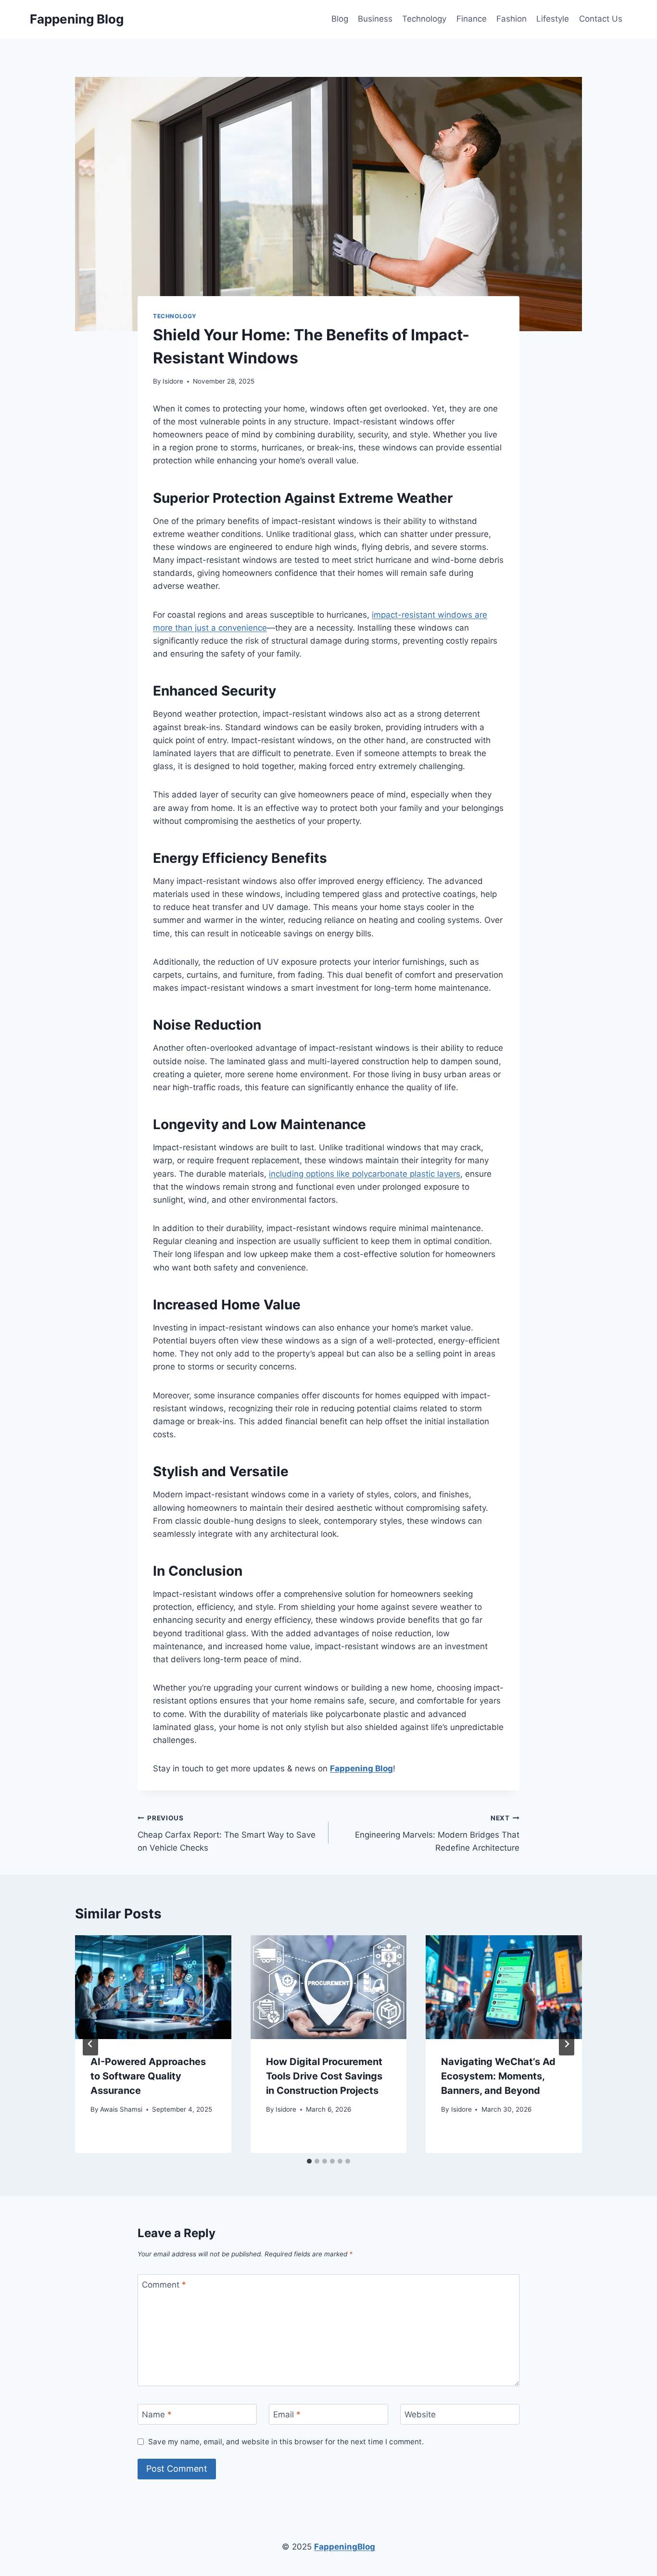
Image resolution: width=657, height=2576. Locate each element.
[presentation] (153, 1987)
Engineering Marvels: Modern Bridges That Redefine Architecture (437, 1833)
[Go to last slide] (90, 2044)
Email (287, 2414)
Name (157, 2414)
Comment (164, 2285)
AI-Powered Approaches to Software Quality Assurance (148, 2076)
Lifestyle (553, 19)
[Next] (567, 2044)
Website (420, 2414)
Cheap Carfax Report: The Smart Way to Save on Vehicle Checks (227, 1833)
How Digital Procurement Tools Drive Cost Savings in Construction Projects (324, 2076)
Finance (472, 19)
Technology (424, 19)
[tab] (309, 2161)
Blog (340, 19)
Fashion (512, 19)
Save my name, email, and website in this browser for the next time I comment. (286, 2442)
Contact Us (601, 19)
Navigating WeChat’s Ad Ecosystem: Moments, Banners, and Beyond (498, 2076)
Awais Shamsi (121, 2109)
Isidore (173, 381)
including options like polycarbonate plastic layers (365, 1174)
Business (375, 19)
